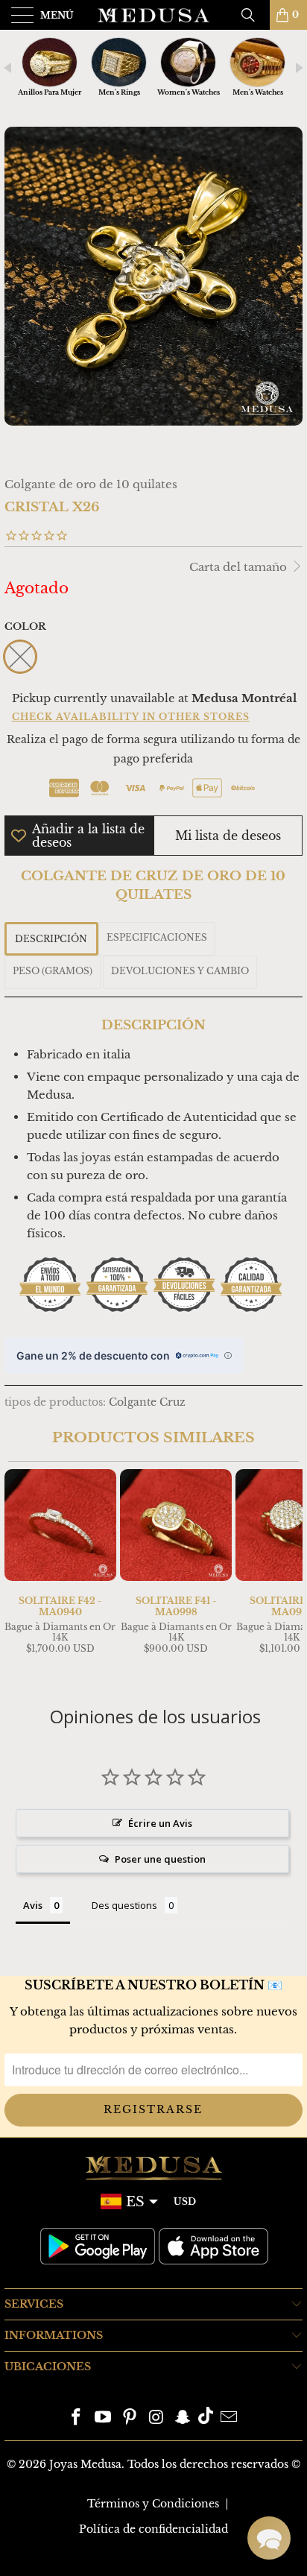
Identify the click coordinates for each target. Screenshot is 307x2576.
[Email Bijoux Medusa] (229, 2418)
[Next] (288, 1572)
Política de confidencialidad (153, 2529)
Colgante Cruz (147, 1402)
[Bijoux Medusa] (153, 15)
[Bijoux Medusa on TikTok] (206, 2418)
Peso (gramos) (53, 971)
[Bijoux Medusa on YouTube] (104, 2418)
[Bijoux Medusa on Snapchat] (183, 2418)
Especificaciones (157, 937)
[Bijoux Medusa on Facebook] (77, 2418)
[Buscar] (253, 15)
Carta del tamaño (240, 567)
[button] (269, 2538)
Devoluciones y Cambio (180, 971)
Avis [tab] (33, 1905)
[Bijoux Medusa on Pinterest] (130, 2418)
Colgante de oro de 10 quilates (91, 484)
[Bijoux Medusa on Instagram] (156, 2418)
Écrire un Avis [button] (160, 1823)
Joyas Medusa (85, 2464)
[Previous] (19, 1572)
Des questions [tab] (124, 1905)
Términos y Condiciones (153, 2504)
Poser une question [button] (160, 1859)
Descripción (51, 939)
